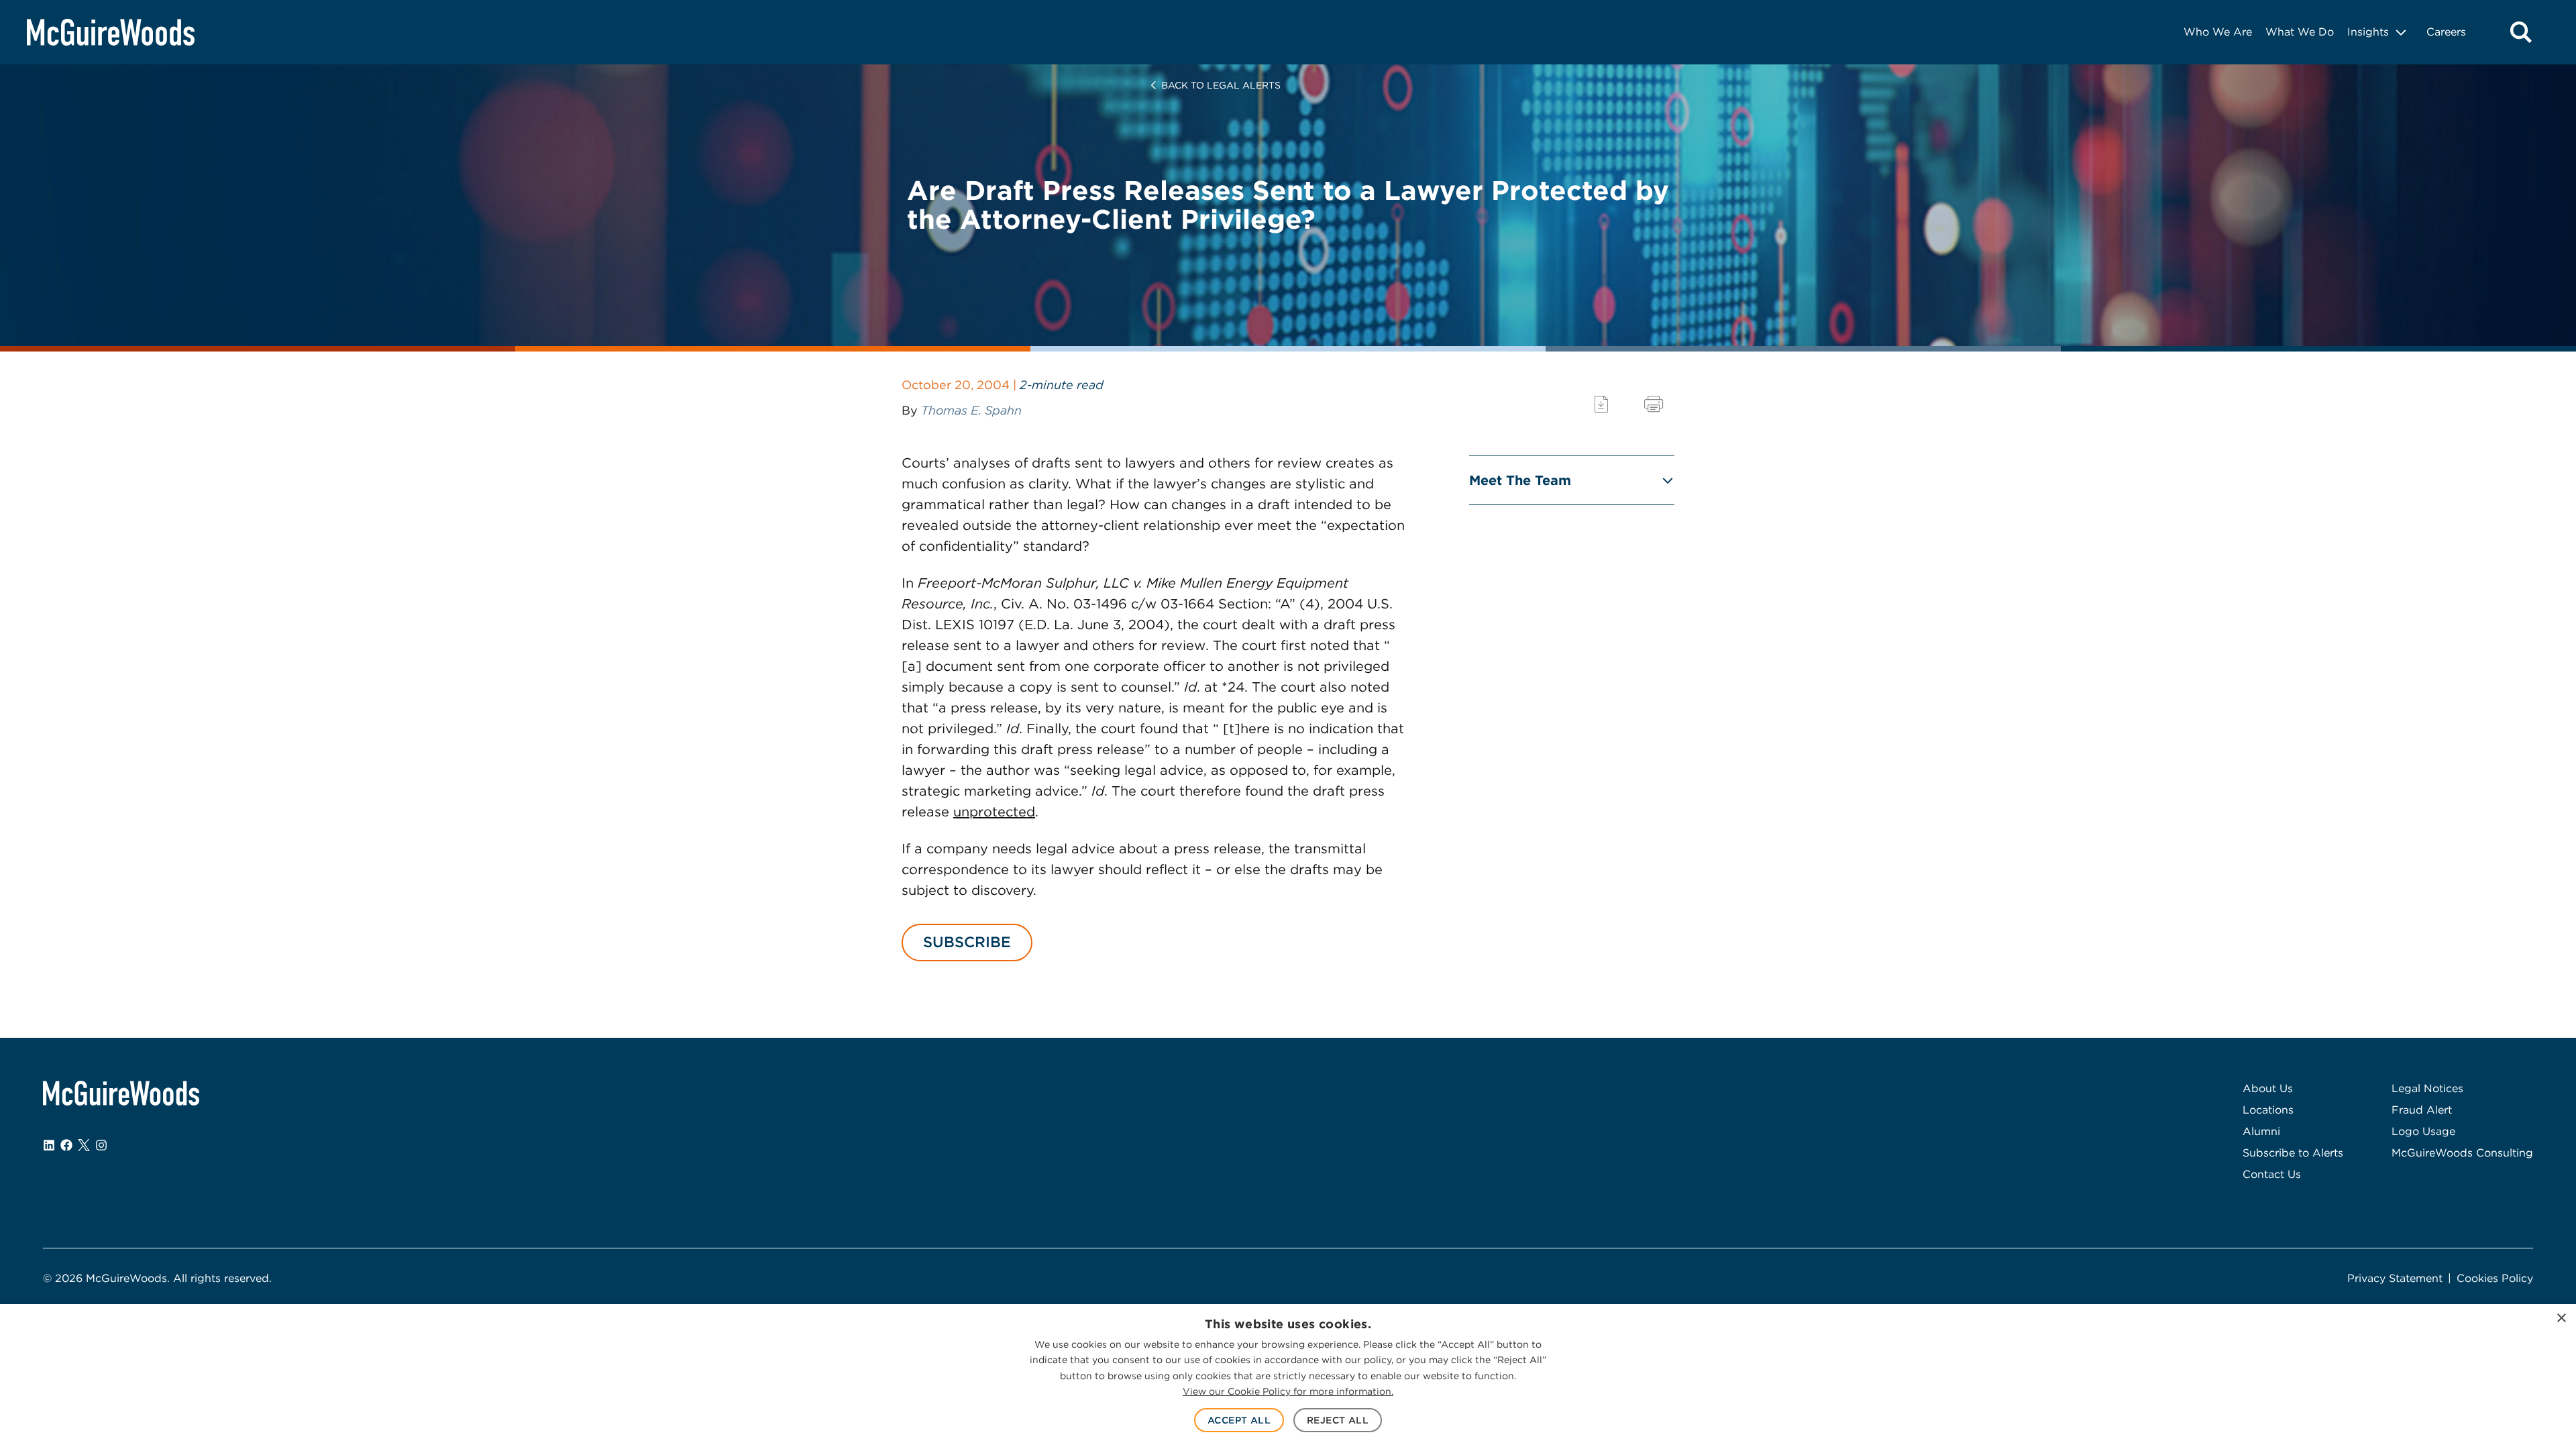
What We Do (2300, 32)
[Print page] (1654, 404)
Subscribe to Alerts (2293, 1153)
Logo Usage (2423, 1131)
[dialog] (1288, 1377)
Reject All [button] (1338, 1420)
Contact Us (2272, 1174)
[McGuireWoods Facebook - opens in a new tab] (66, 1145)
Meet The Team (1520, 480)
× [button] (2561, 1319)
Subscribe (967, 942)
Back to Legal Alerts (1221, 85)
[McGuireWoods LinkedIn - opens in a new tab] (49, 1145)
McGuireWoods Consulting (2462, 1153)
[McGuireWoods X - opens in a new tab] (84, 1145)
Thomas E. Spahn (971, 410)
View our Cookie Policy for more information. (1288, 1391)
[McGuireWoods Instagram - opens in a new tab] (101, 1145)
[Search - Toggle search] (2521, 32)
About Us (2268, 1088)
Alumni (2261, 1131)
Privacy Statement (2395, 1278)
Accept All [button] (1239, 1420)
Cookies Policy (2495, 1278)
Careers (2446, 32)
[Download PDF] (1601, 404)
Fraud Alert (2422, 1110)
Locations (2268, 1110)
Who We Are (2218, 32)
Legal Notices (2427, 1088)
